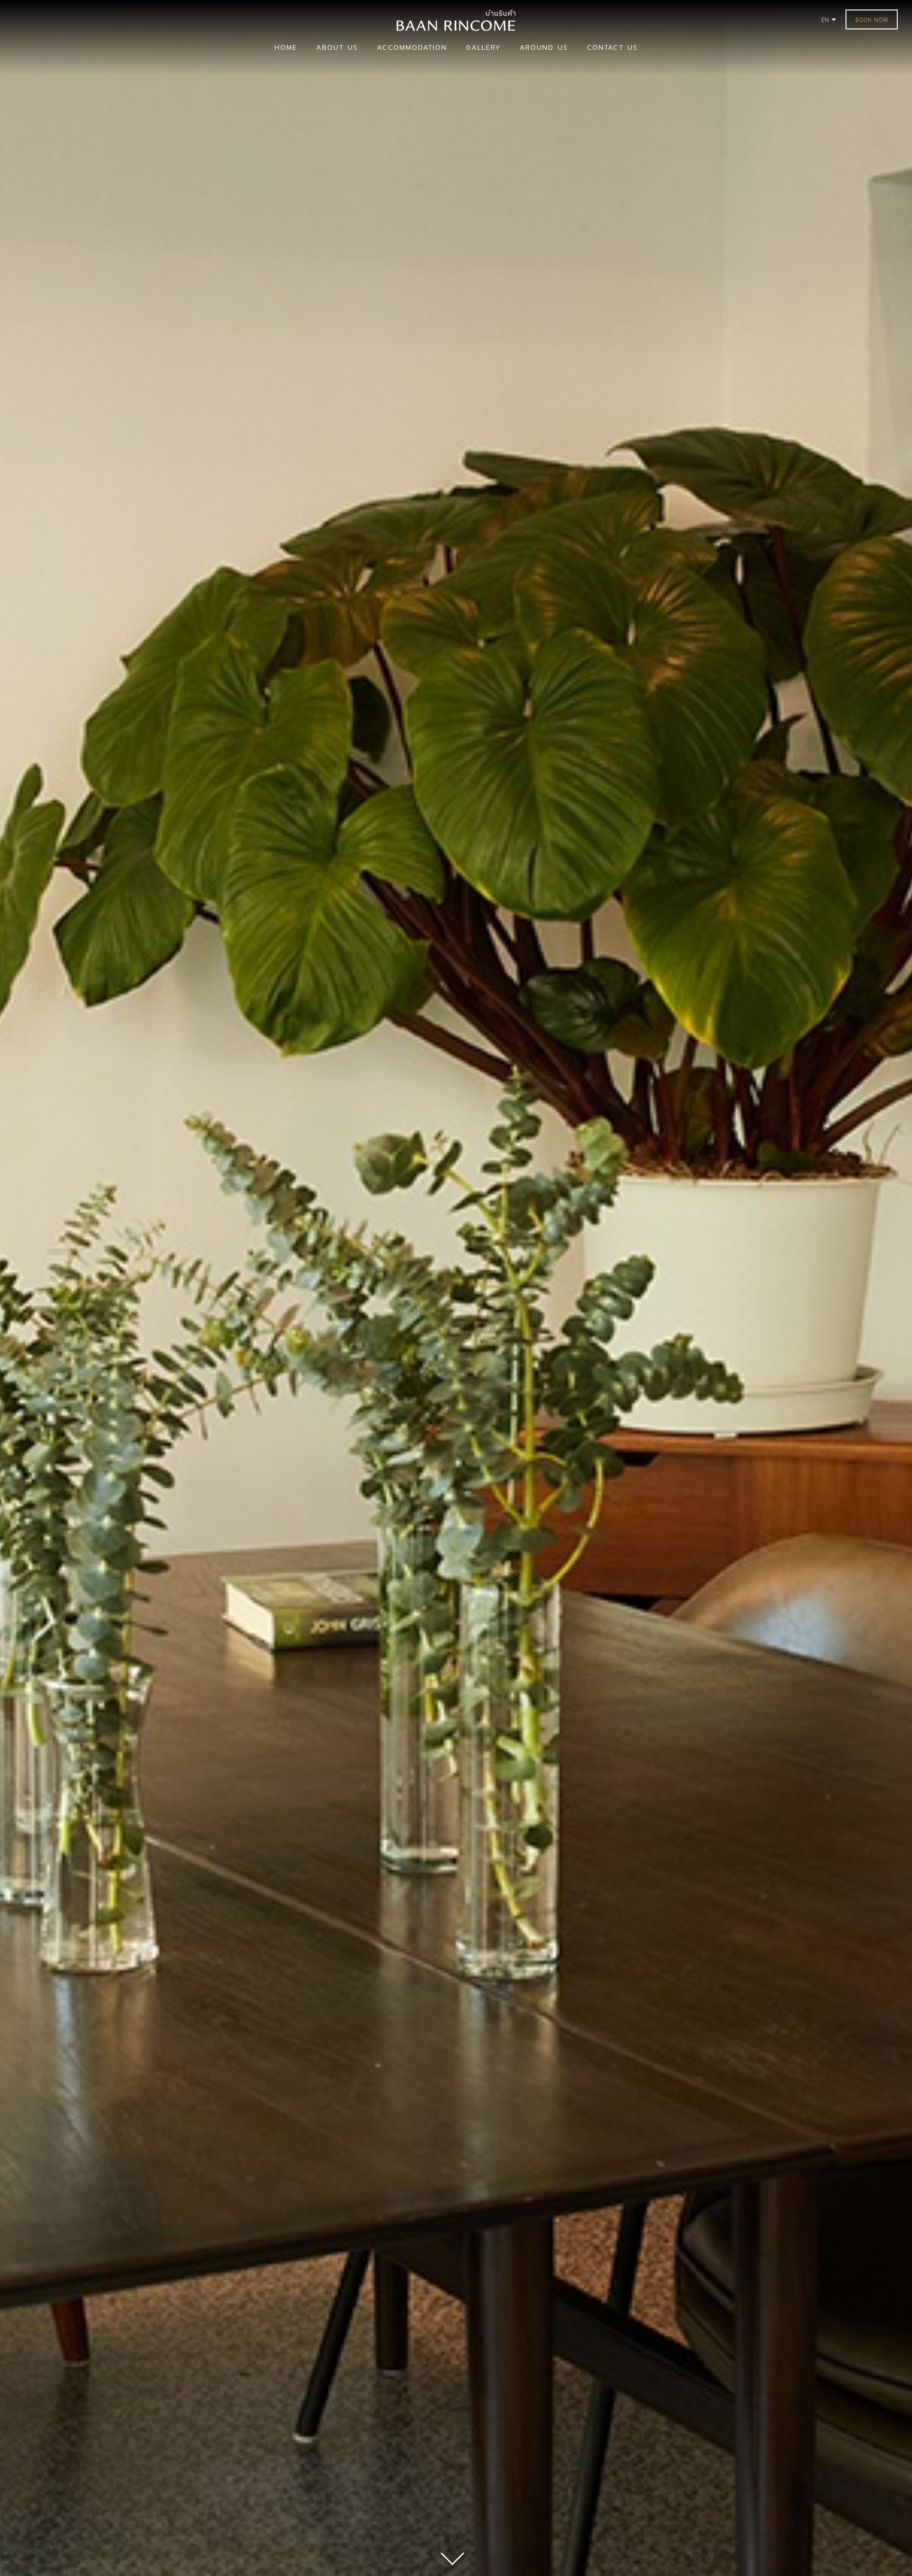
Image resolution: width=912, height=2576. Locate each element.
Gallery (483, 47)
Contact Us (613, 47)
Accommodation (412, 47)
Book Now (872, 19)
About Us (337, 47)
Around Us (544, 47)
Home (286, 47)
